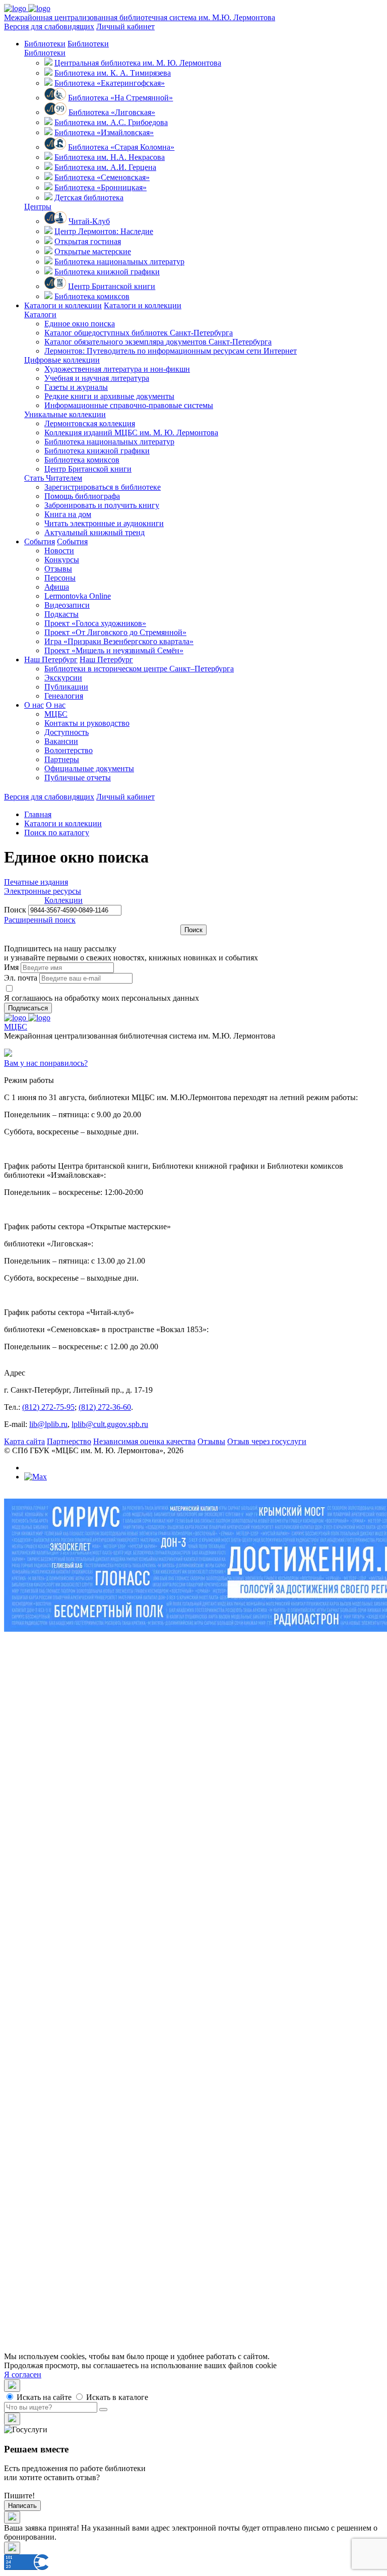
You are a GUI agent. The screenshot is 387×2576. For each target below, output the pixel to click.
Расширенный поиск (40, 920)
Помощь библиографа (82, 496)
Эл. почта (21, 978)
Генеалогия (64, 696)
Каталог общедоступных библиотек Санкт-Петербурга (159, 1958)
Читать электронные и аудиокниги (104, 523)
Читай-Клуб (89, 221)
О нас (34, 705)
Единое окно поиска (80, 324)
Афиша (57, 587)
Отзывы (58, 569)
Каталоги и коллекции (63, 305)
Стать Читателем (53, 478)
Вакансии (61, 741)
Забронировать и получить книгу (102, 505)
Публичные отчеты (78, 778)
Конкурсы (62, 560)
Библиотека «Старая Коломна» (121, 147)
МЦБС (56, 714)
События (40, 541)
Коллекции (23, 900)
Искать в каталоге (116, 2397)
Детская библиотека (89, 197)
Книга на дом (68, 514)
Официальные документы (89, 768)
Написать (22, 2506)
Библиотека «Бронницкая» (101, 187)
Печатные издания (36, 882)
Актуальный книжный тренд (94, 532)
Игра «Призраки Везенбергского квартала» (119, 641)
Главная (38, 814)
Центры (38, 207)
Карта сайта (24, 1441)
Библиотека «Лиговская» (112, 112)
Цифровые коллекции (62, 360)
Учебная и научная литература (97, 378)
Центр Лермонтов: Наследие (104, 231)
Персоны (60, 578)
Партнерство (69, 1441)
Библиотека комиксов (92, 296)
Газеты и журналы (76, 387)
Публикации (66, 687)
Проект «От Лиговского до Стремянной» (115, 632)
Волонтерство (69, 750)
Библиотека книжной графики (107, 272)
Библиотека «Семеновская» (102, 177)
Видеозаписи (67, 605)
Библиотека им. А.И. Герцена (105, 167)
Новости (59, 551)
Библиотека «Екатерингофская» (110, 83)
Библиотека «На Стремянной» (120, 98)
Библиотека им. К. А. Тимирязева (113, 73)
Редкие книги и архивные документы (109, 396)
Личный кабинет (125, 26)
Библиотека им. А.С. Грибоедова (111, 122)
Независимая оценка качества (144, 1441)
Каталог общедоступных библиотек (139, 333)
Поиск (15, 910)
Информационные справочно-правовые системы (129, 405)
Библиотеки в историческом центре (139, 669)
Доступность (67, 732)
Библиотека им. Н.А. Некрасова (110, 157)
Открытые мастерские (93, 251)
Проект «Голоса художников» (95, 623)
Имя (11, 967)
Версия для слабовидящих (49, 26)
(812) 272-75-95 (48, 1407)
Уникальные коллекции (65, 414)
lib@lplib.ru (48, 1424)
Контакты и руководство (87, 723)
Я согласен (23, 2374)
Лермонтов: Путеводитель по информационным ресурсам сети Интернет (171, 351)
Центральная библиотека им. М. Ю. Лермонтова (138, 63)
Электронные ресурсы (43, 891)
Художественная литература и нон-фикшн (117, 369)
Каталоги (40, 314)
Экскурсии (63, 678)
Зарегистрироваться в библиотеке (103, 487)
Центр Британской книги (112, 286)
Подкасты (61, 614)
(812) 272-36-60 (105, 1407)
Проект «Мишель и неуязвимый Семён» (114, 650)
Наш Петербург (51, 660)
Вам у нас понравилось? (46, 1063)
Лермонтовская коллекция (90, 423)
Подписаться (28, 1008)
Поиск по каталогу (57, 833)
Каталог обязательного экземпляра (158, 342)
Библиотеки (45, 44)
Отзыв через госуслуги (267, 1441)
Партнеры (62, 759)
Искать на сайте (43, 2397)
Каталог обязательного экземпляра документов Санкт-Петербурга (178, 1967)
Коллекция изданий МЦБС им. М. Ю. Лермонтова (131, 433)
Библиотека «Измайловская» (104, 132)
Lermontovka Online (78, 596)
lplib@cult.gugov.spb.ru (110, 1424)
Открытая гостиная (88, 241)
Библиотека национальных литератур (119, 262)
